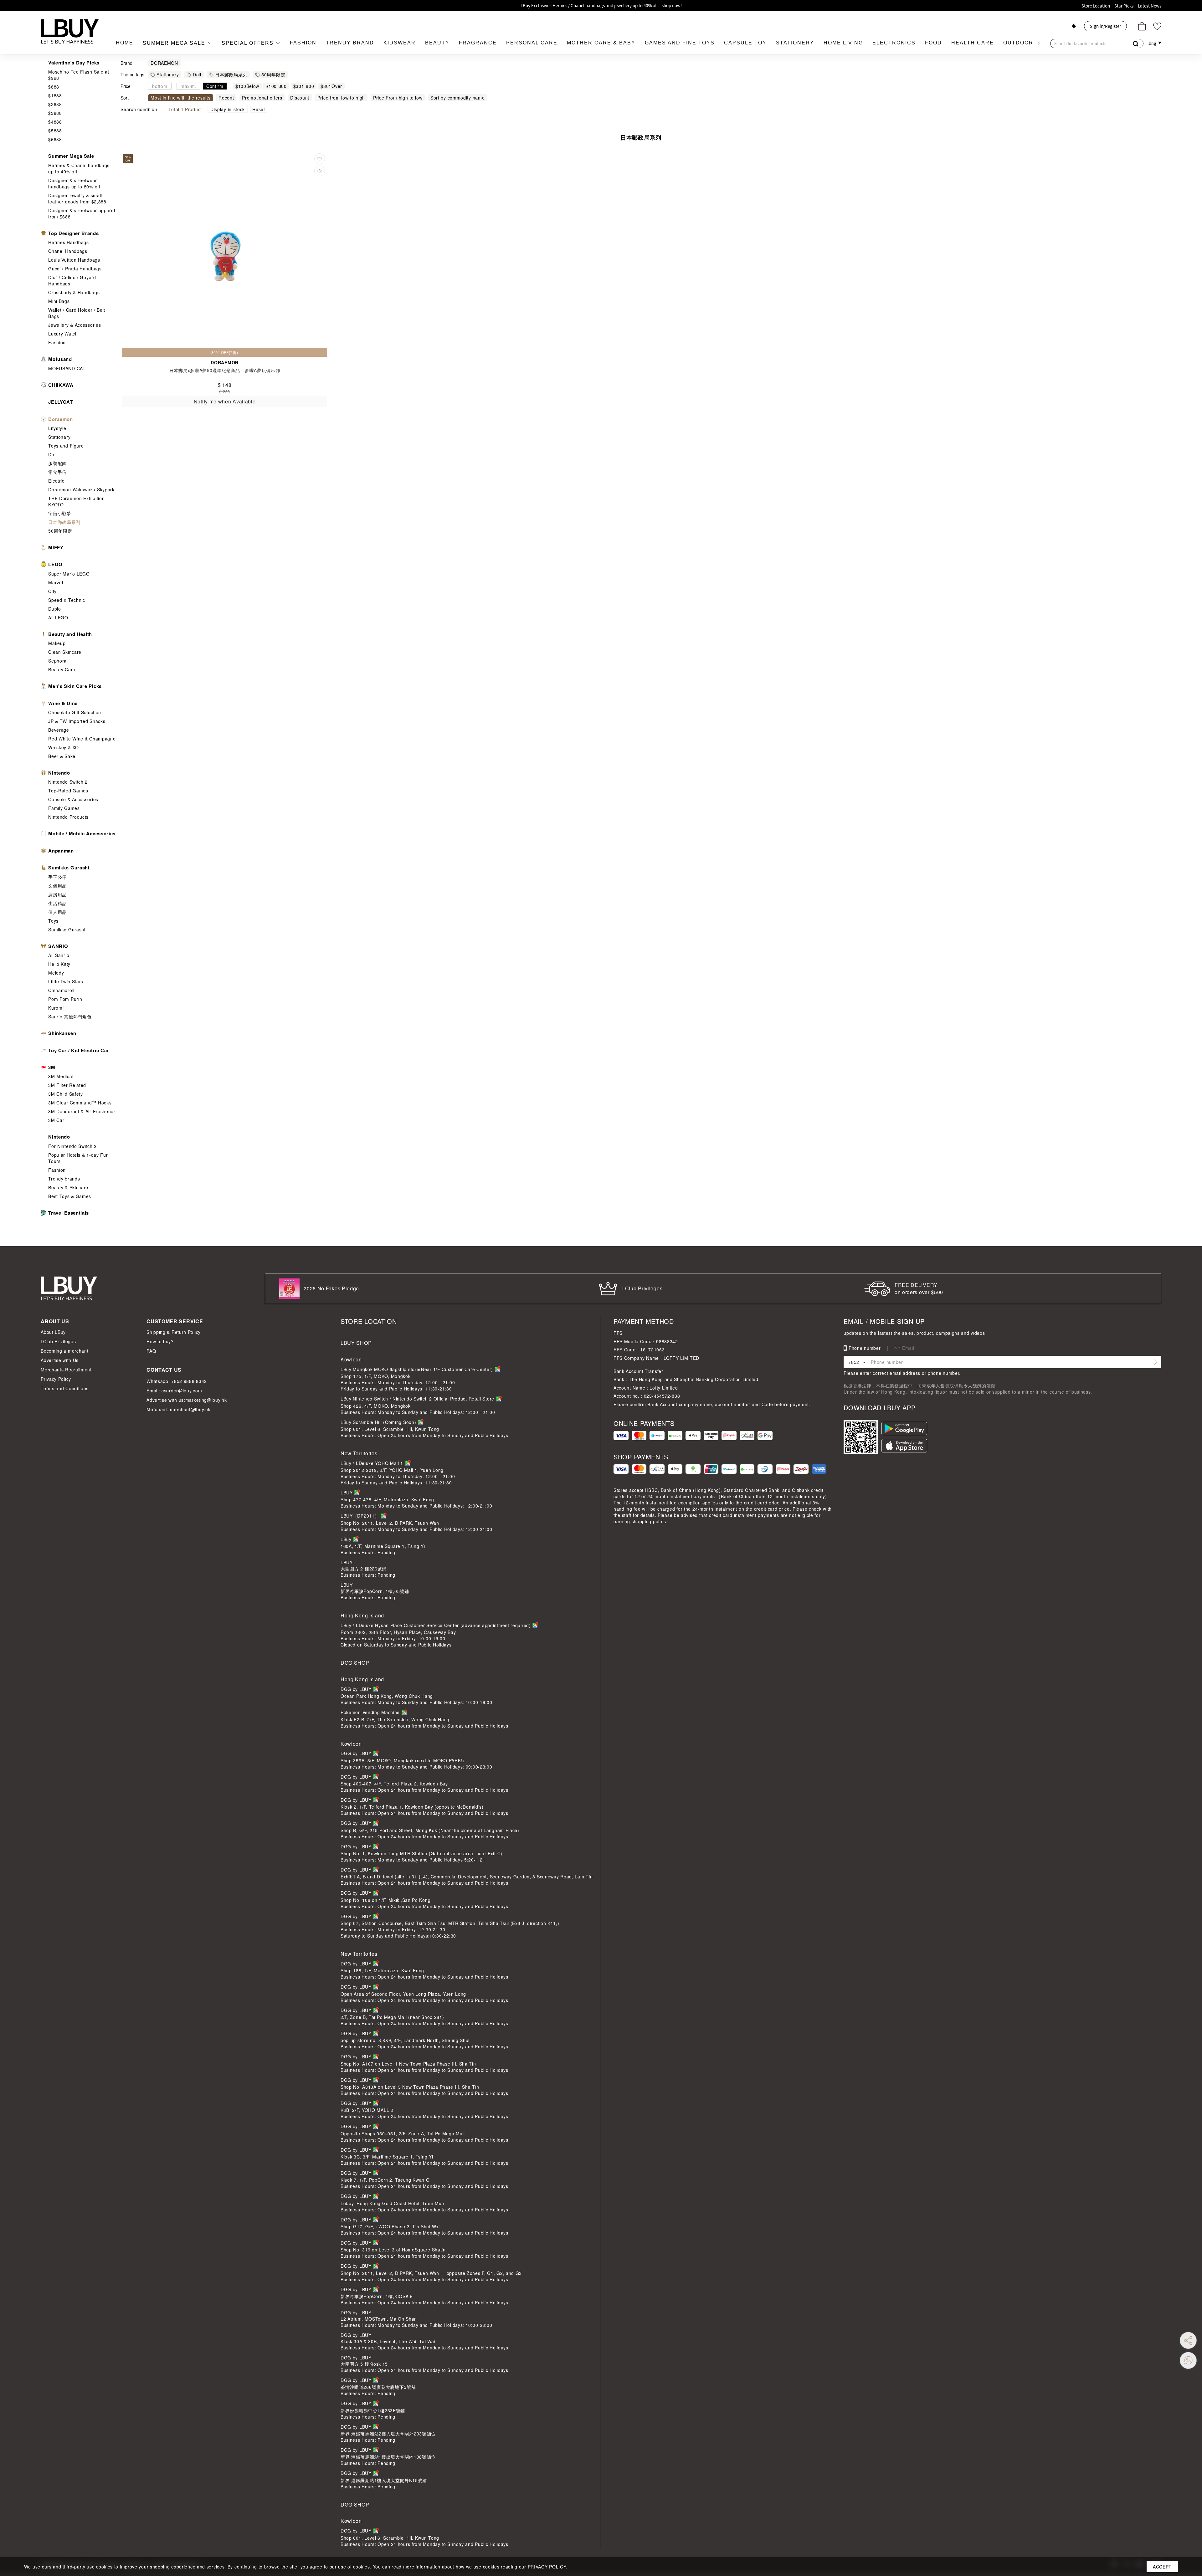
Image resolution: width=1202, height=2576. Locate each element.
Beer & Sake (62, 756)
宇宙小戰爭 (60, 513)
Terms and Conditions (65, 1388)
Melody (56, 973)
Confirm (215, 86)
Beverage (59, 730)
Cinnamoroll (61, 990)
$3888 (55, 113)
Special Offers (249, 43)
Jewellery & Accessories (74, 325)
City (52, 591)
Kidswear (400, 43)
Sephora (57, 661)
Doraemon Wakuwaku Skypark (81, 489)
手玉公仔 (57, 877)
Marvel (56, 582)
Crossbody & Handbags (74, 292)
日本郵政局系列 (64, 522)
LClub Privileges (58, 1341)
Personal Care (532, 43)
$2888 (55, 104)
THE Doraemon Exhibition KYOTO (76, 501)
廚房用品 (57, 894)
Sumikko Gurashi (67, 930)
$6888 (55, 139)
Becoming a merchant (64, 1351)
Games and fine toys (680, 43)
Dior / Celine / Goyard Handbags (72, 280)
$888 (54, 87)
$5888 (55, 131)
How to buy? (160, 1341)
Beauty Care (62, 669)
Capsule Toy (745, 43)
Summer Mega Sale (175, 43)
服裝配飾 (57, 463)
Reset (259, 109)
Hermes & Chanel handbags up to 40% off (79, 168)
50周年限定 (60, 531)
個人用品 (57, 912)
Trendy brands (64, 1179)
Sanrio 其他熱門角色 (70, 1017)
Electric (56, 481)
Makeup (57, 643)
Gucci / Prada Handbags (75, 269)
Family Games (64, 808)
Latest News (1150, 6)
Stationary (59, 437)
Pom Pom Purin (65, 999)
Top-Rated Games (68, 791)
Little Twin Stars (66, 981)
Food (933, 43)
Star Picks (1124, 6)
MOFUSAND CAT (67, 368)
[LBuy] (70, 31)
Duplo (55, 609)
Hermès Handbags (69, 242)
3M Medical (61, 1076)
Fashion (303, 43)
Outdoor (1018, 43)
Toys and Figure (66, 446)
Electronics (894, 43)
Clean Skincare (65, 652)
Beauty (437, 43)
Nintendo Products (68, 817)
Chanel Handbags (68, 251)
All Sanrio (59, 955)
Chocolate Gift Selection (75, 712)
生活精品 (57, 903)
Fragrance (478, 43)
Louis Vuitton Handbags (74, 260)
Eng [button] (1153, 43)
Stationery (795, 43)
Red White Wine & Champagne (82, 739)
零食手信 (57, 472)
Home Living (843, 43)
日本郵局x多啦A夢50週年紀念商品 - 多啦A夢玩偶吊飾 (225, 370)
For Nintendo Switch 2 (72, 1146)
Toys (53, 921)
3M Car (56, 1120)
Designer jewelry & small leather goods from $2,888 (77, 198)
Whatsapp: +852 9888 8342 (177, 1381)
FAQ (151, 1351)
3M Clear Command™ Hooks (80, 1103)
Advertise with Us (60, 1360)
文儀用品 (57, 886)
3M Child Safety (66, 1094)
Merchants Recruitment (66, 1370)
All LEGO (58, 617)
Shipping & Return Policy (174, 1332)
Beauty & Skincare (68, 1187)
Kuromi (56, 1008)
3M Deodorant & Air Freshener (82, 1111)
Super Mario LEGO (69, 574)
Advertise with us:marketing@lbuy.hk (187, 1400)
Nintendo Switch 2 (68, 782)
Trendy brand (350, 43)
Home (125, 43)
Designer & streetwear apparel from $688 (82, 213)
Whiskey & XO (63, 747)
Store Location (1096, 6)
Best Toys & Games (70, 1196)
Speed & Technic (67, 600)
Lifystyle (57, 428)
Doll (52, 454)
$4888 (55, 122)
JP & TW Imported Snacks (77, 721)
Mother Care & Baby (601, 43)
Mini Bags (59, 301)
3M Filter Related (67, 1085)
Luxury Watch (63, 334)
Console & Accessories (73, 799)
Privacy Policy (56, 1379)
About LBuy (53, 1332)
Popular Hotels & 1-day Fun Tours (78, 1158)
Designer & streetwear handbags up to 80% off (74, 183)
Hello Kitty (59, 964)
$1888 (55, 95)
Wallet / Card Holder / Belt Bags (77, 313)
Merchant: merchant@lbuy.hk (178, 1409)
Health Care (973, 43)
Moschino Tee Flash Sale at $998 (79, 75)
